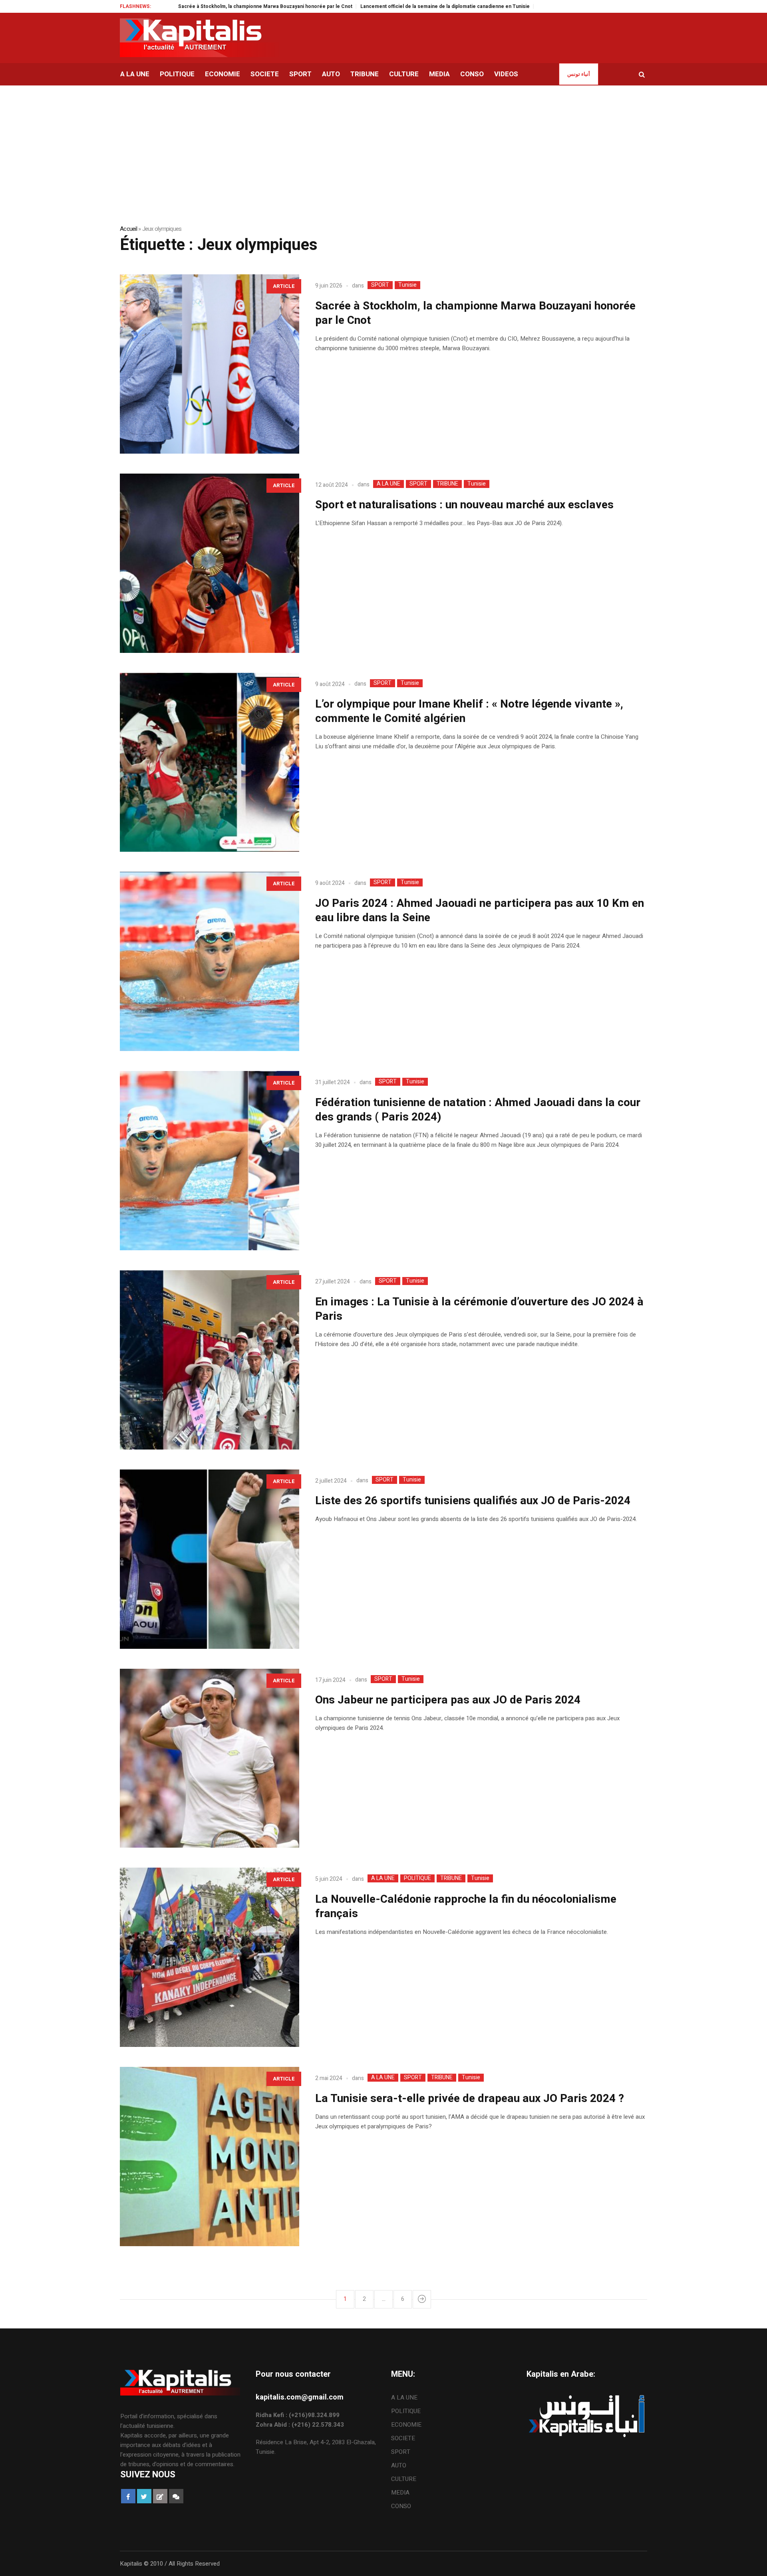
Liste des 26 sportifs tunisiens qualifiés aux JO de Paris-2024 (473, 1501)
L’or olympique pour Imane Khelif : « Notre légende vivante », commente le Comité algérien (469, 711)
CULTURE (404, 2479)
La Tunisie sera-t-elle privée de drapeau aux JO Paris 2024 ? (470, 2099)
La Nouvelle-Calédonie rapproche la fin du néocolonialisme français (466, 1907)
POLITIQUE (417, 1878)
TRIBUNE (447, 484)
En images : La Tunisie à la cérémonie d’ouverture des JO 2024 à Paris (479, 1309)
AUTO (399, 2465)
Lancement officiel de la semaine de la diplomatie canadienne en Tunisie (360, 6)
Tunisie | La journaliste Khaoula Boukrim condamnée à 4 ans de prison (534, 6)
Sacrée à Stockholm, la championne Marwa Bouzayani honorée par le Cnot (180, 6)
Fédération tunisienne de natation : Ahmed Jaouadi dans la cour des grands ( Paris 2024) (478, 1110)
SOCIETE (403, 2438)
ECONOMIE (406, 2425)
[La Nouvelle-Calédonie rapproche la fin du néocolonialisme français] (210, 1957)
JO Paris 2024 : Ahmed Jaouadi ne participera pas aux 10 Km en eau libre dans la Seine (480, 911)
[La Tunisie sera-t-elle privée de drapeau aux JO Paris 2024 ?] (210, 2157)
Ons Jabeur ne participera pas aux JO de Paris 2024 (448, 1700)
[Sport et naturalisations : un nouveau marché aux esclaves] (210, 563)
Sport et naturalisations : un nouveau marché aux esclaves (464, 505)
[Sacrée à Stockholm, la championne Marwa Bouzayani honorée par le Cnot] (210, 364)
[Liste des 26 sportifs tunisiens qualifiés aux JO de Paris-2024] (210, 1559)
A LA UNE (388, 484)
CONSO (401, 2506)
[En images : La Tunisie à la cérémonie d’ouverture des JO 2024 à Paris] (210, 1360)
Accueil (128, 229)
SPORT (380, 285)
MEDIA (400, 2493)
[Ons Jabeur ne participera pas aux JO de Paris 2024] (210, 1758)
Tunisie (407, 285)
